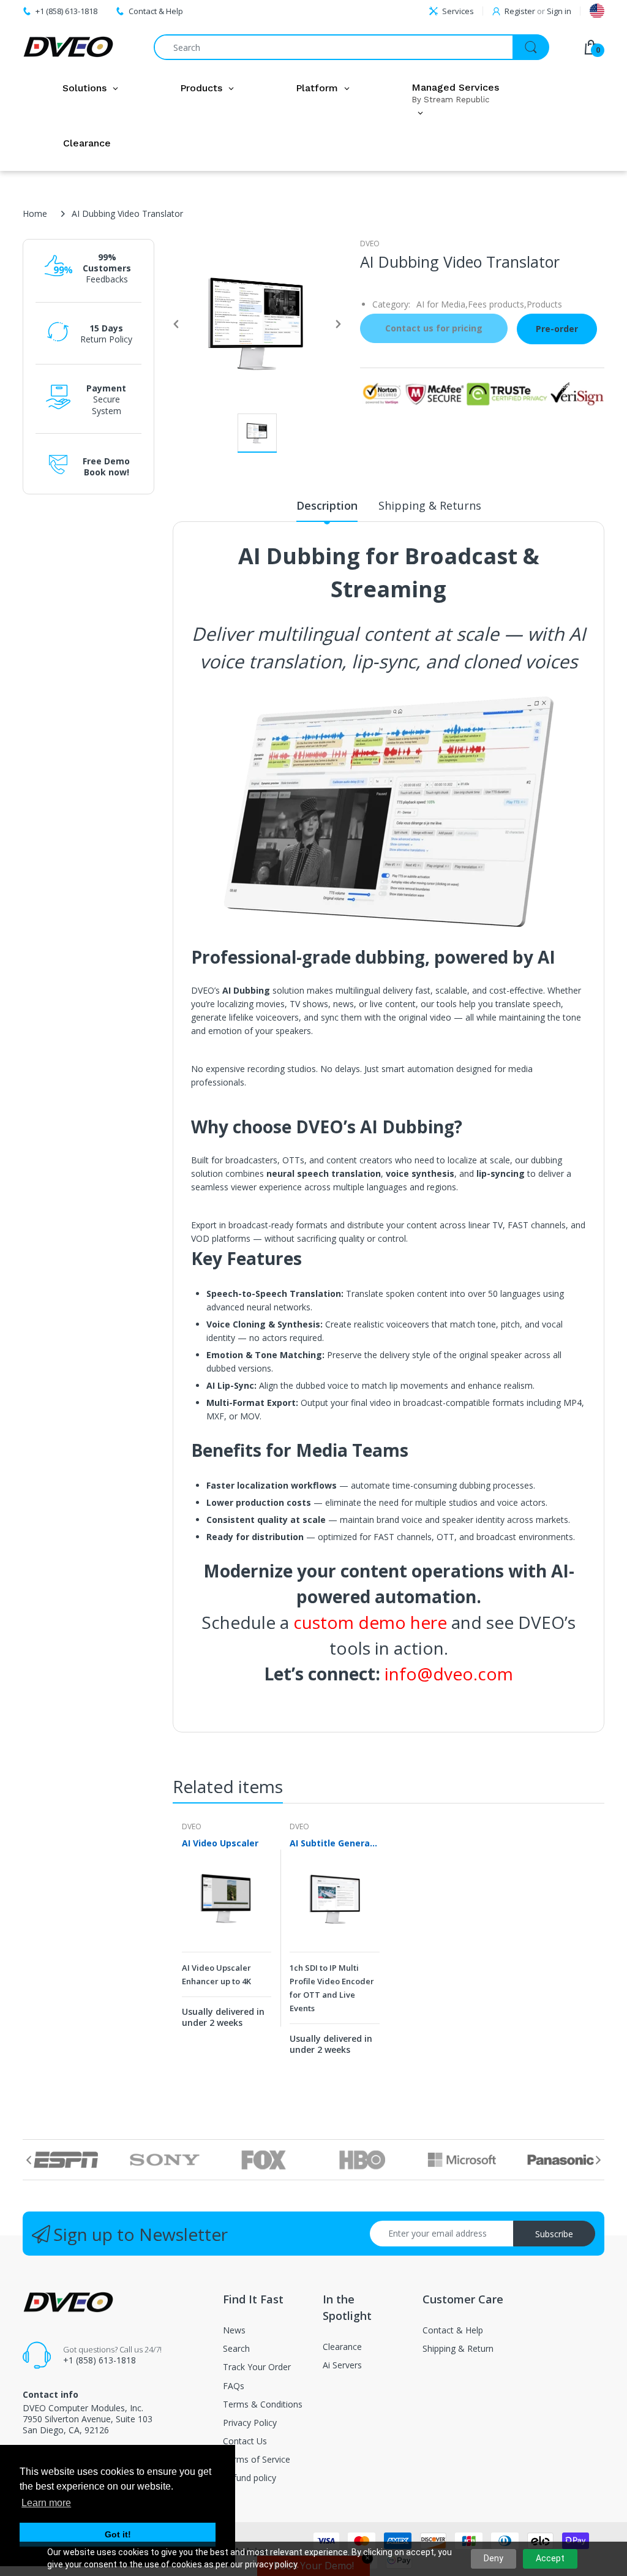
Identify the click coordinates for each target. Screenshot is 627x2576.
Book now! (107, 472)
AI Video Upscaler (220, 1843)
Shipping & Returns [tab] (430, 505)
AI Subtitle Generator (334, 1843)
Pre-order (557, 329)
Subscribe (554, 2234)
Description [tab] (327, 505)
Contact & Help (156, 11)
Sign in (559, 11)
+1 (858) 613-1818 (99, 2360)
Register (520, 11)
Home (35, 213)
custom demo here (370, 1622)
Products (544, 304)
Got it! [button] (118, 2534)
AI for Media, (442, 304)
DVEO (370, 244)
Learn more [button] (46, 2503)
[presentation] (29, 2160)
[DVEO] (69, 47)
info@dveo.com (449, 1674)
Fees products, (497, 304)
